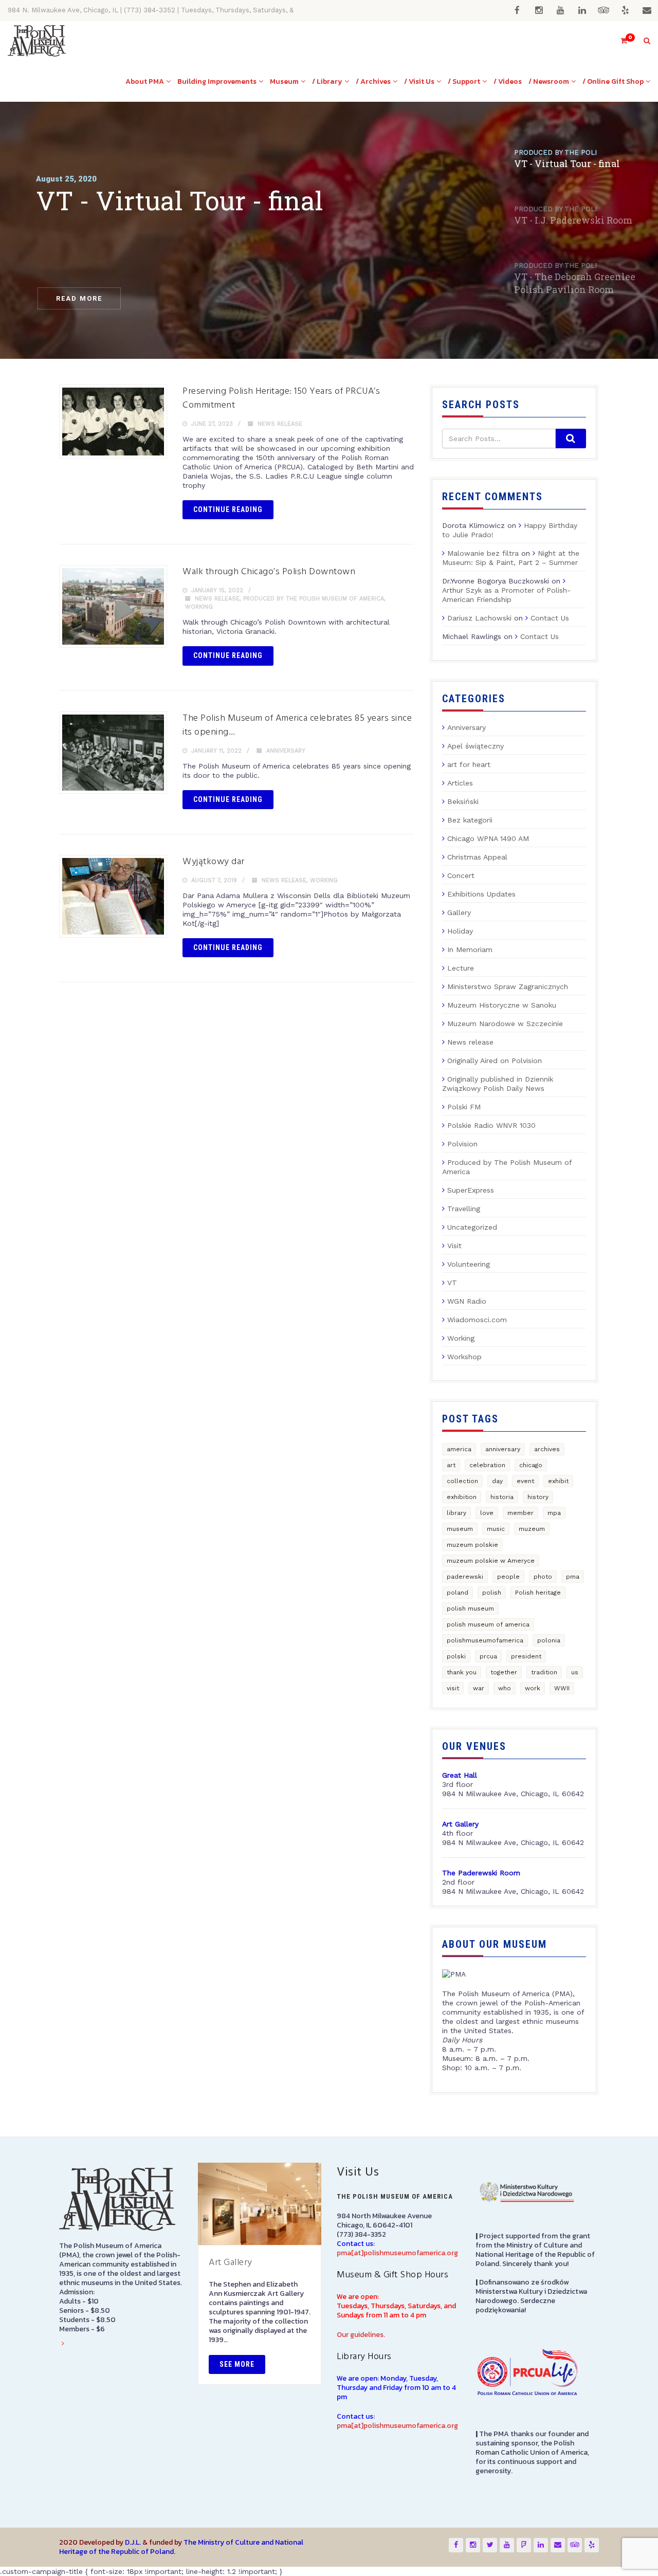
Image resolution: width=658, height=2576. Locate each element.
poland (458, 1593)
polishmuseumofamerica (485, 1640)
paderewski (465, 1577)
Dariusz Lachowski (479, 618)
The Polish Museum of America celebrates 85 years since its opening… (297, 725)
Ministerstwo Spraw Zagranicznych (508, 986)
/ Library (327, 81)
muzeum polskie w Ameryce (491, 1561)
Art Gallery (231, 2263)
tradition (544, 1672)
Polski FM (464, 1107)
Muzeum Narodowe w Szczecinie (505, 1024)
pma (573, 1577)
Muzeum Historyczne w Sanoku (502, 1005)
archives (547, 1449)
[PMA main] (37, 41)
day (497, 1481)
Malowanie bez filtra (483, 553)
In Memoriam (470, 949)
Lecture (461, 968)
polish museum (470, 1609)
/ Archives (373, 81)
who (505, 1688)
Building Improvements (217, 81)
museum (460, 1529)
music (496, 1529)
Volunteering (469, 1264)
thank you (462, 1672)
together (504, 1672)
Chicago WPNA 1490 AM (488, 838)
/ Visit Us (419, 81)
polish (492, 1593)
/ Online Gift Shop (613, 81)
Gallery (459, 912)
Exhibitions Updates (481, 894)
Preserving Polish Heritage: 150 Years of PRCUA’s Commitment (281, 398)
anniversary (503, 1449)
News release (280, 424)
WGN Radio (467, 1301)
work (533, 1688)
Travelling (464, 1209)
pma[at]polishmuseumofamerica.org (397, 2253)
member (520, 1513)
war (479, 1688)
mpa (554, 1513)
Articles (460, 783)
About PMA (145, 81)
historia (502, 1497)
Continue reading (228, 509)
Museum (284, 81)
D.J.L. (133, 2542)
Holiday (460, 931)
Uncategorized (472, 1227)
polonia (549, 1640)
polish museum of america (488, 1624)
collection (462, 1481)
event (525, 1481)
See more (237, 2364)
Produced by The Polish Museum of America (314, 599)
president (526, 1656)
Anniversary (286, 751)
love (487, 1513)
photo (543, 1577)
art (451, 1465)
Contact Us (550, 618)
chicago (531, 1465)
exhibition (462, 1497)
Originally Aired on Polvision (495, 1061)
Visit (454, 1246)
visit (453, 1688)
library (456, 1513)
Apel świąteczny (476, 746)
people (508, 1577)
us (575, 1672)
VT (452, 1283)
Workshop (464, 1357)
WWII (562, 1688)
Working (199, 607)
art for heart (469, 764)
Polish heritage (538, 1593)
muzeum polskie (472, 1545)
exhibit (558, 1481)
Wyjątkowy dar (214, 862)
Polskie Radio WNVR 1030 (491, 1125)
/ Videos (508, 81)
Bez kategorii (470, 820)
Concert (461, 875)
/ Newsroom (549, 81)
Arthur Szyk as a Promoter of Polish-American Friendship (506, 595)
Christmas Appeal (477, 857)
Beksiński (463, 801)
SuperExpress (471, 1190)
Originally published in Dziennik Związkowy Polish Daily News (498, 1084)
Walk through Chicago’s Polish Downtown (269, 572)
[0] (619, 41)
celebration (487, 1465)
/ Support (464, 81)
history (538, 1497)
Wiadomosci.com (477, 1320)
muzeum (532, 1529)
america (459, 1449)
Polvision (462, 1144)
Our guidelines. (361, 2335)
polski (456, 1656)
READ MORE (79, 298)
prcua (488, 1656)
